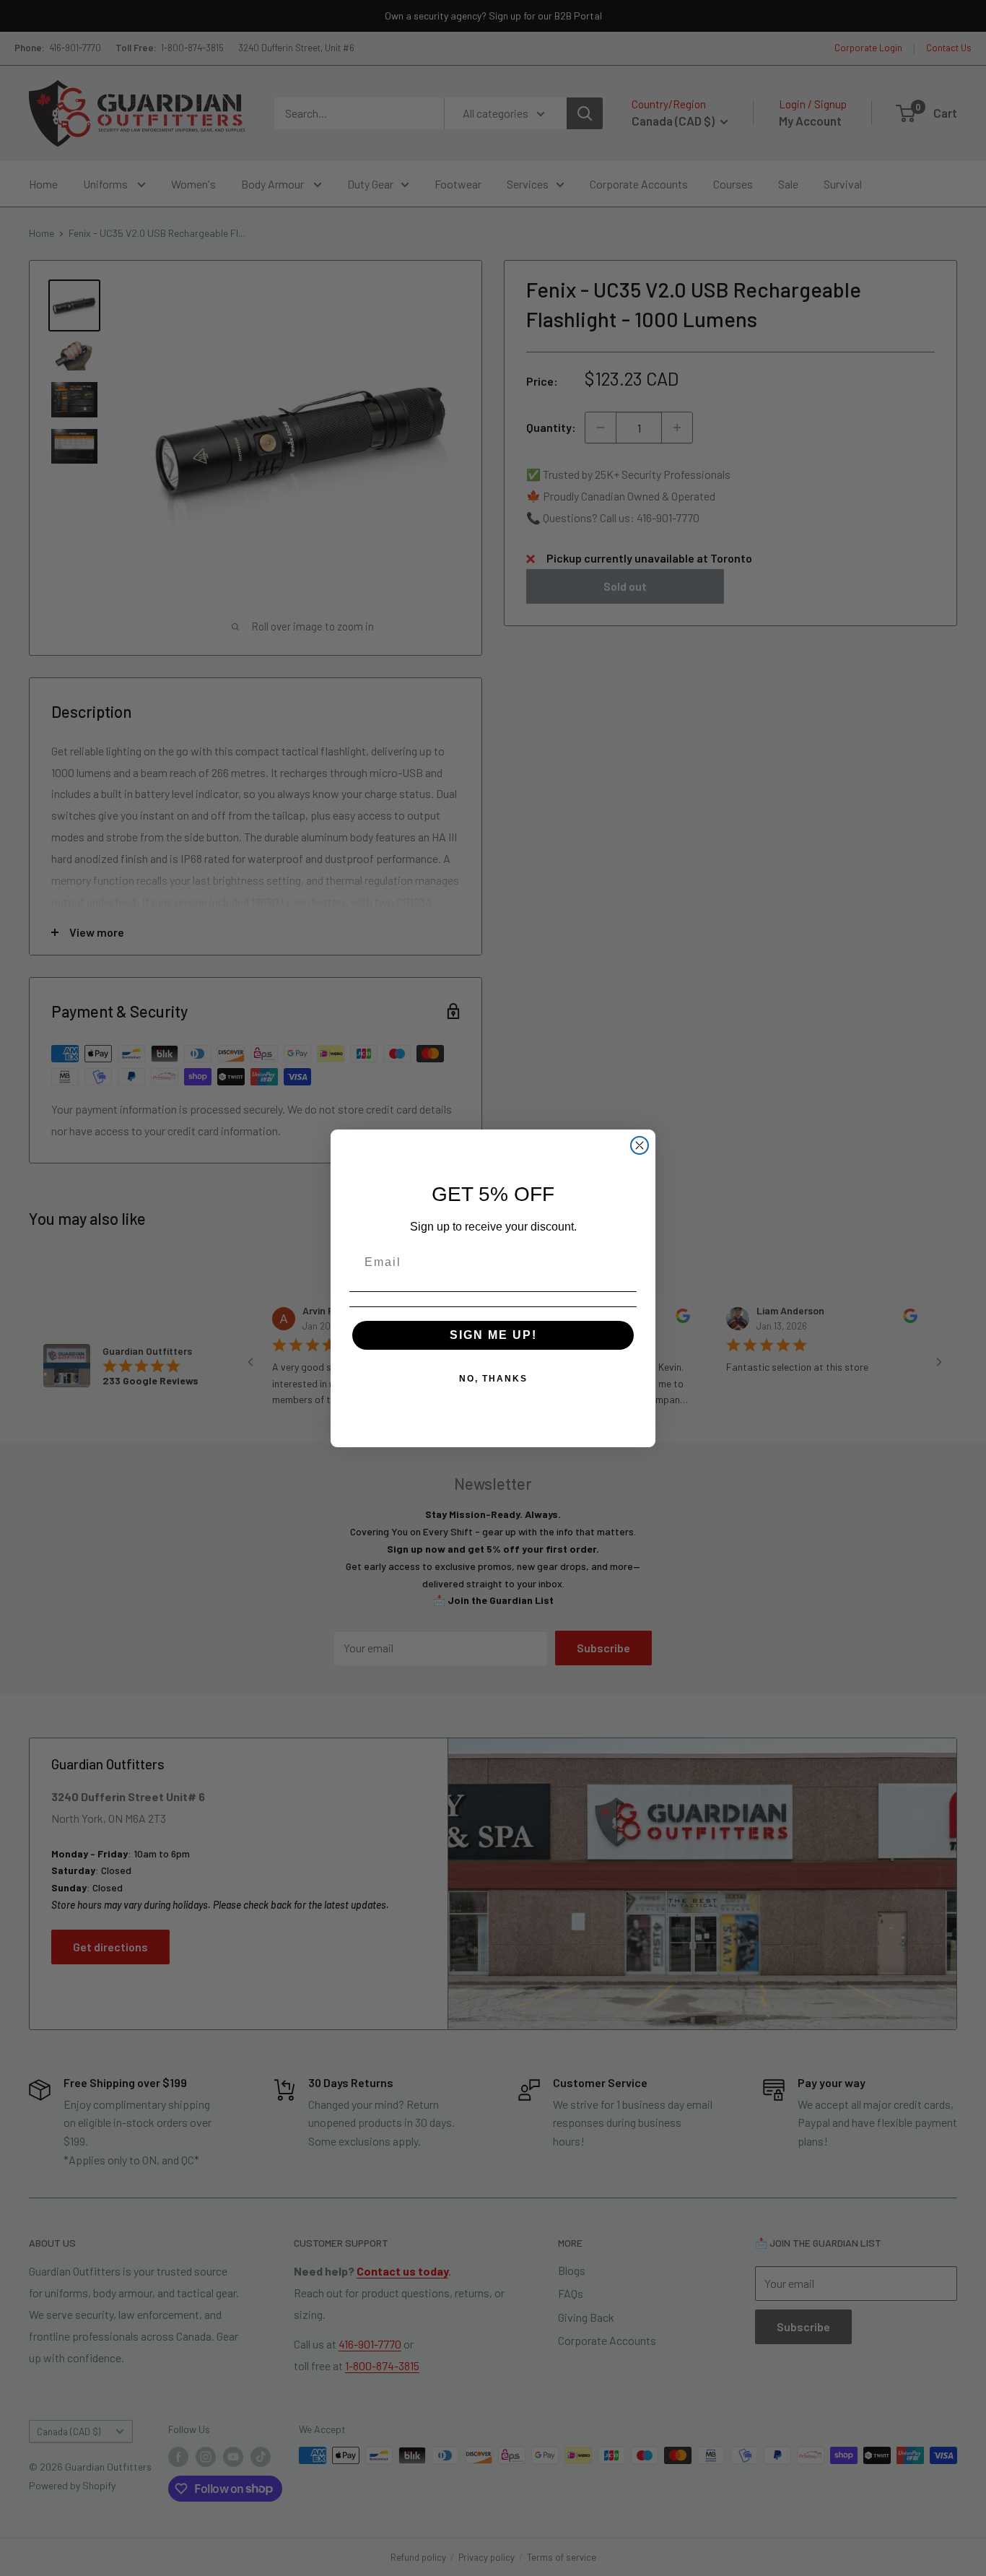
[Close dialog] (640, 1145)
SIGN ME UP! (493, 1335)
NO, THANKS (493, 1379)
